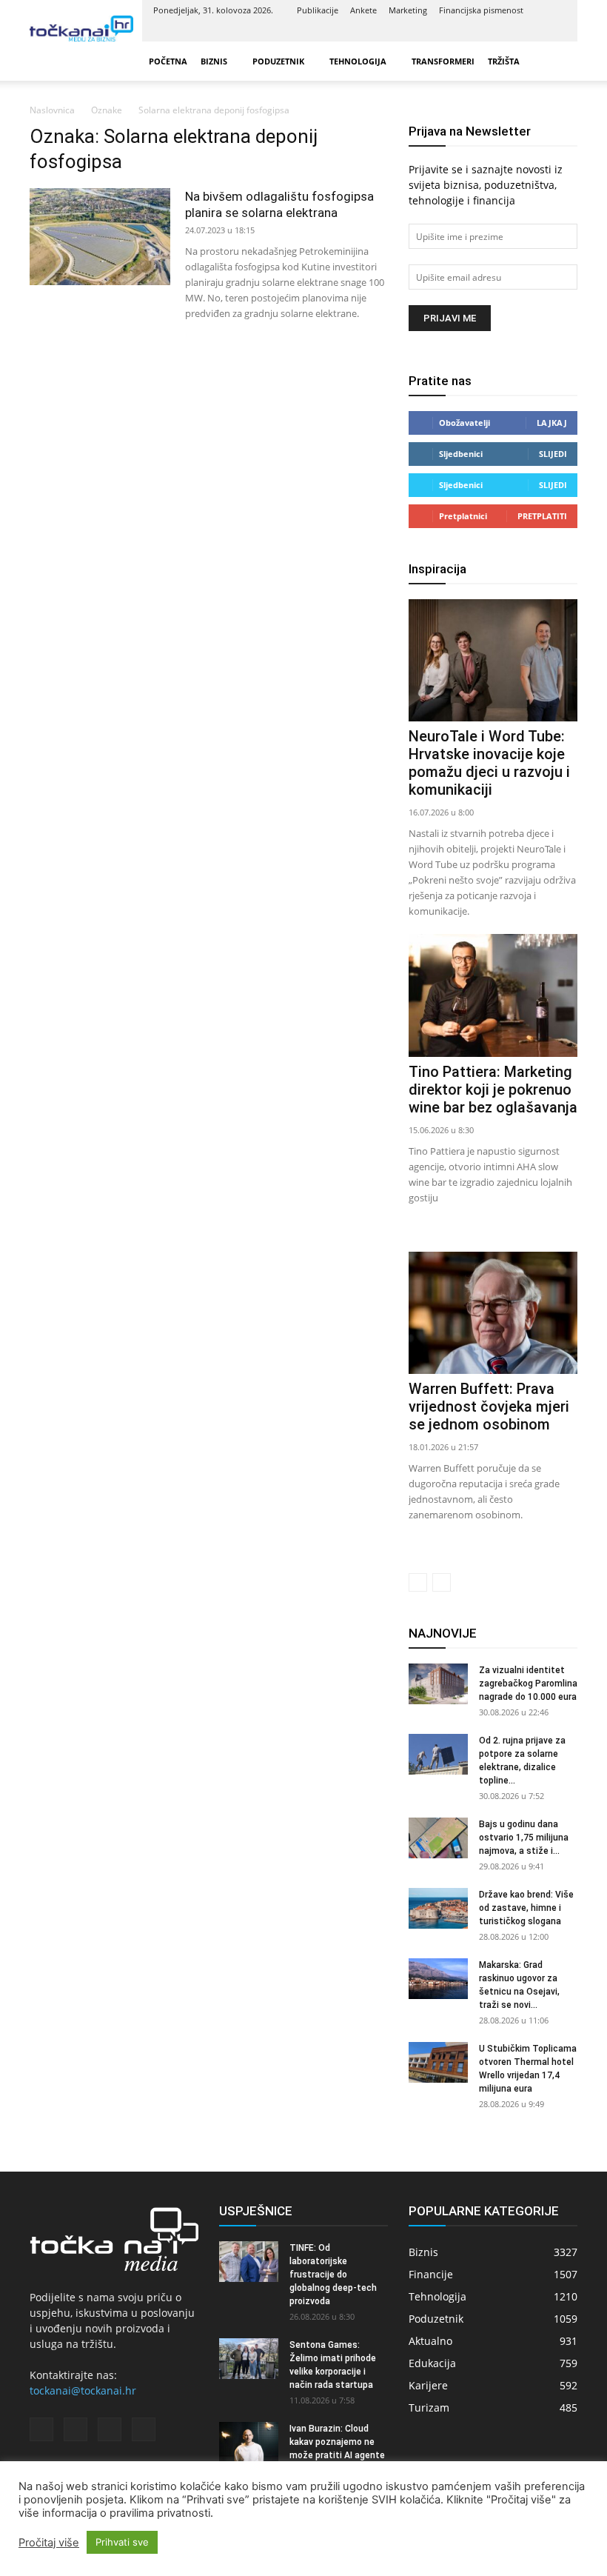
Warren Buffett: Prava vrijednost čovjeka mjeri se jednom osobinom (489, 1407)
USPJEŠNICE (256, 2211)
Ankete (363, 10)
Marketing (408, 10)
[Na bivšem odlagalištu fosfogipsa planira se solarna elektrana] (100, 237)
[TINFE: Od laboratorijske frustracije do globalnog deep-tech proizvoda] (249, 2262)
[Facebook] (482, 31)
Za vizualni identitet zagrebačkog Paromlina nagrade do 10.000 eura (528, 1684)
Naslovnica (52, 110)
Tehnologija (358, 61)
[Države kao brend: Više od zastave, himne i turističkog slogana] (438, 1908)
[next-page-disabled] (442, 1582)
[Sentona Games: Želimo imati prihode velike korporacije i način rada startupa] (249, 2359)
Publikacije (318, 10)
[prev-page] (418, 1582)
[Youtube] (555, 31)
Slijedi (553, 454)
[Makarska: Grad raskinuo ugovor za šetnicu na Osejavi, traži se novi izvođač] (438, 1979)
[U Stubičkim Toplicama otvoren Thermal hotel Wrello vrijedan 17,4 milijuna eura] (438, 2062)
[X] (531, 31)
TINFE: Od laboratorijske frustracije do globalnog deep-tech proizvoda (333, 2275)
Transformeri (443, 61)
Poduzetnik (278, 61)
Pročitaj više (49, 2543)
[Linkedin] (506, 31)
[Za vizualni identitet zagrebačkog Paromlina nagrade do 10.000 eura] (438, 1684)
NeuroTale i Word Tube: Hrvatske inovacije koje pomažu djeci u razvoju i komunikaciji (489, 763)
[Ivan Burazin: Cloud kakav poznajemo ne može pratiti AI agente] (249, 2442)
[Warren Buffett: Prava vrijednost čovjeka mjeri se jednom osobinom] (493, 1313)
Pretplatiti (542, 516)
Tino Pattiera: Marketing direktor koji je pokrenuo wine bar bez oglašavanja (493, 1090)
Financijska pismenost (481, 10)
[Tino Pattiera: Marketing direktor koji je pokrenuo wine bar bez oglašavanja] (493, 995)
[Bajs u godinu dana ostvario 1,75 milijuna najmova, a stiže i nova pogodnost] (438, 1838)
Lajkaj (552, 423)
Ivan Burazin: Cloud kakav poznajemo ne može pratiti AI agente (337, 2442)
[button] (560, 61)
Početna (168, 61)
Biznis (214, 61)
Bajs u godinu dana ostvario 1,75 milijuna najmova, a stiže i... (524, 1838)
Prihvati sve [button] (122, 2542)
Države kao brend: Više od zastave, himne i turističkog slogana (526, 1908)
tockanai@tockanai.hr (83, 2390)
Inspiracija (437, 569)
